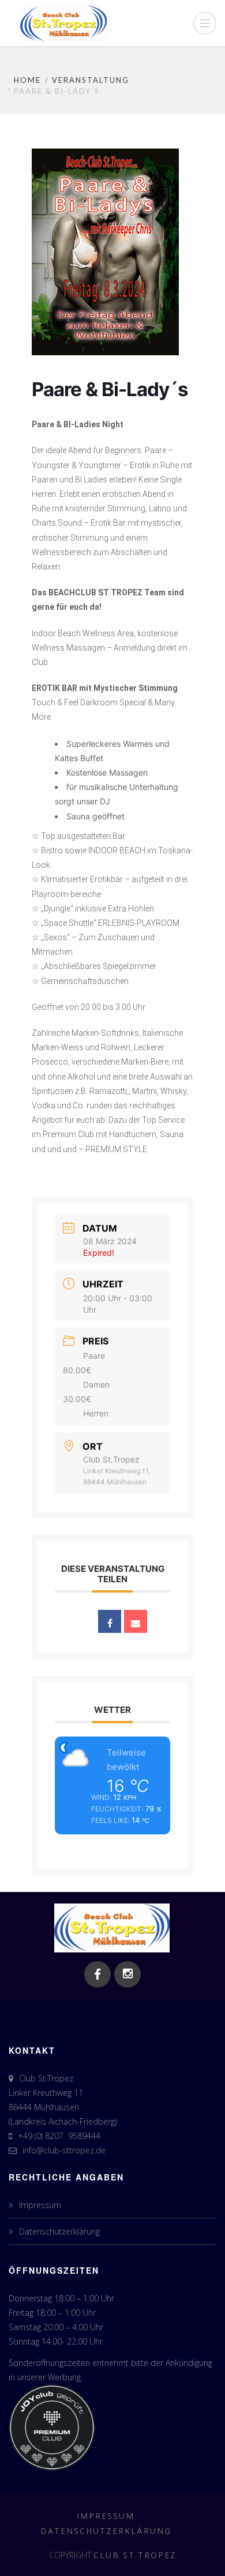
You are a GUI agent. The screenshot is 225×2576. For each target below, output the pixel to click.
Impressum (40, 2205)
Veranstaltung (91, 80)
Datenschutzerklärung (59, 2231)
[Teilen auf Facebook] (110, 1621)
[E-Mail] (136, 1621)
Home (27, 80)
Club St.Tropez (135, 2555)
